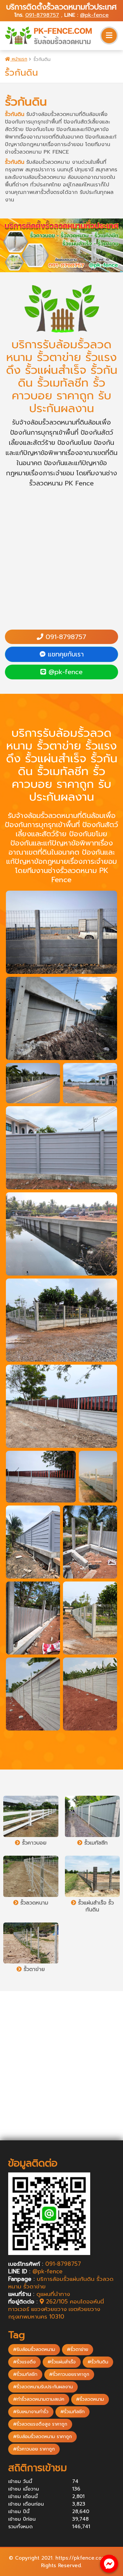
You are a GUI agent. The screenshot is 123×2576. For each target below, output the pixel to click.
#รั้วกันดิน (98, 2362)
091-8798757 (42, 15)
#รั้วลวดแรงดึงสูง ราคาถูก (40, 2424)
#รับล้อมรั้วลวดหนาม (34, 2349)
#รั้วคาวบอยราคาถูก (69, 2374)
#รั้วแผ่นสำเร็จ (62, 2362)
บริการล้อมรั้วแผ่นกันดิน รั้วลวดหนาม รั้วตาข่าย (61, 2283)
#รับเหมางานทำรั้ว (31, 2412)
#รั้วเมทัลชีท (25, 2374)
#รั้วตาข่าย (78, 2349)
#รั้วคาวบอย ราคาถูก (34, 2449)
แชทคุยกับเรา (65, 654)
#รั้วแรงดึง (24, 2362)
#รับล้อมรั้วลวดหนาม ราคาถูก (42, 2437)
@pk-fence (94, 15)
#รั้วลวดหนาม (90, 2399)
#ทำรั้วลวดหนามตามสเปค (39, 2399)
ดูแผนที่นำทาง (53, 2294)
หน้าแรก (19, 59)
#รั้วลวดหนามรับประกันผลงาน (43, 2387)
